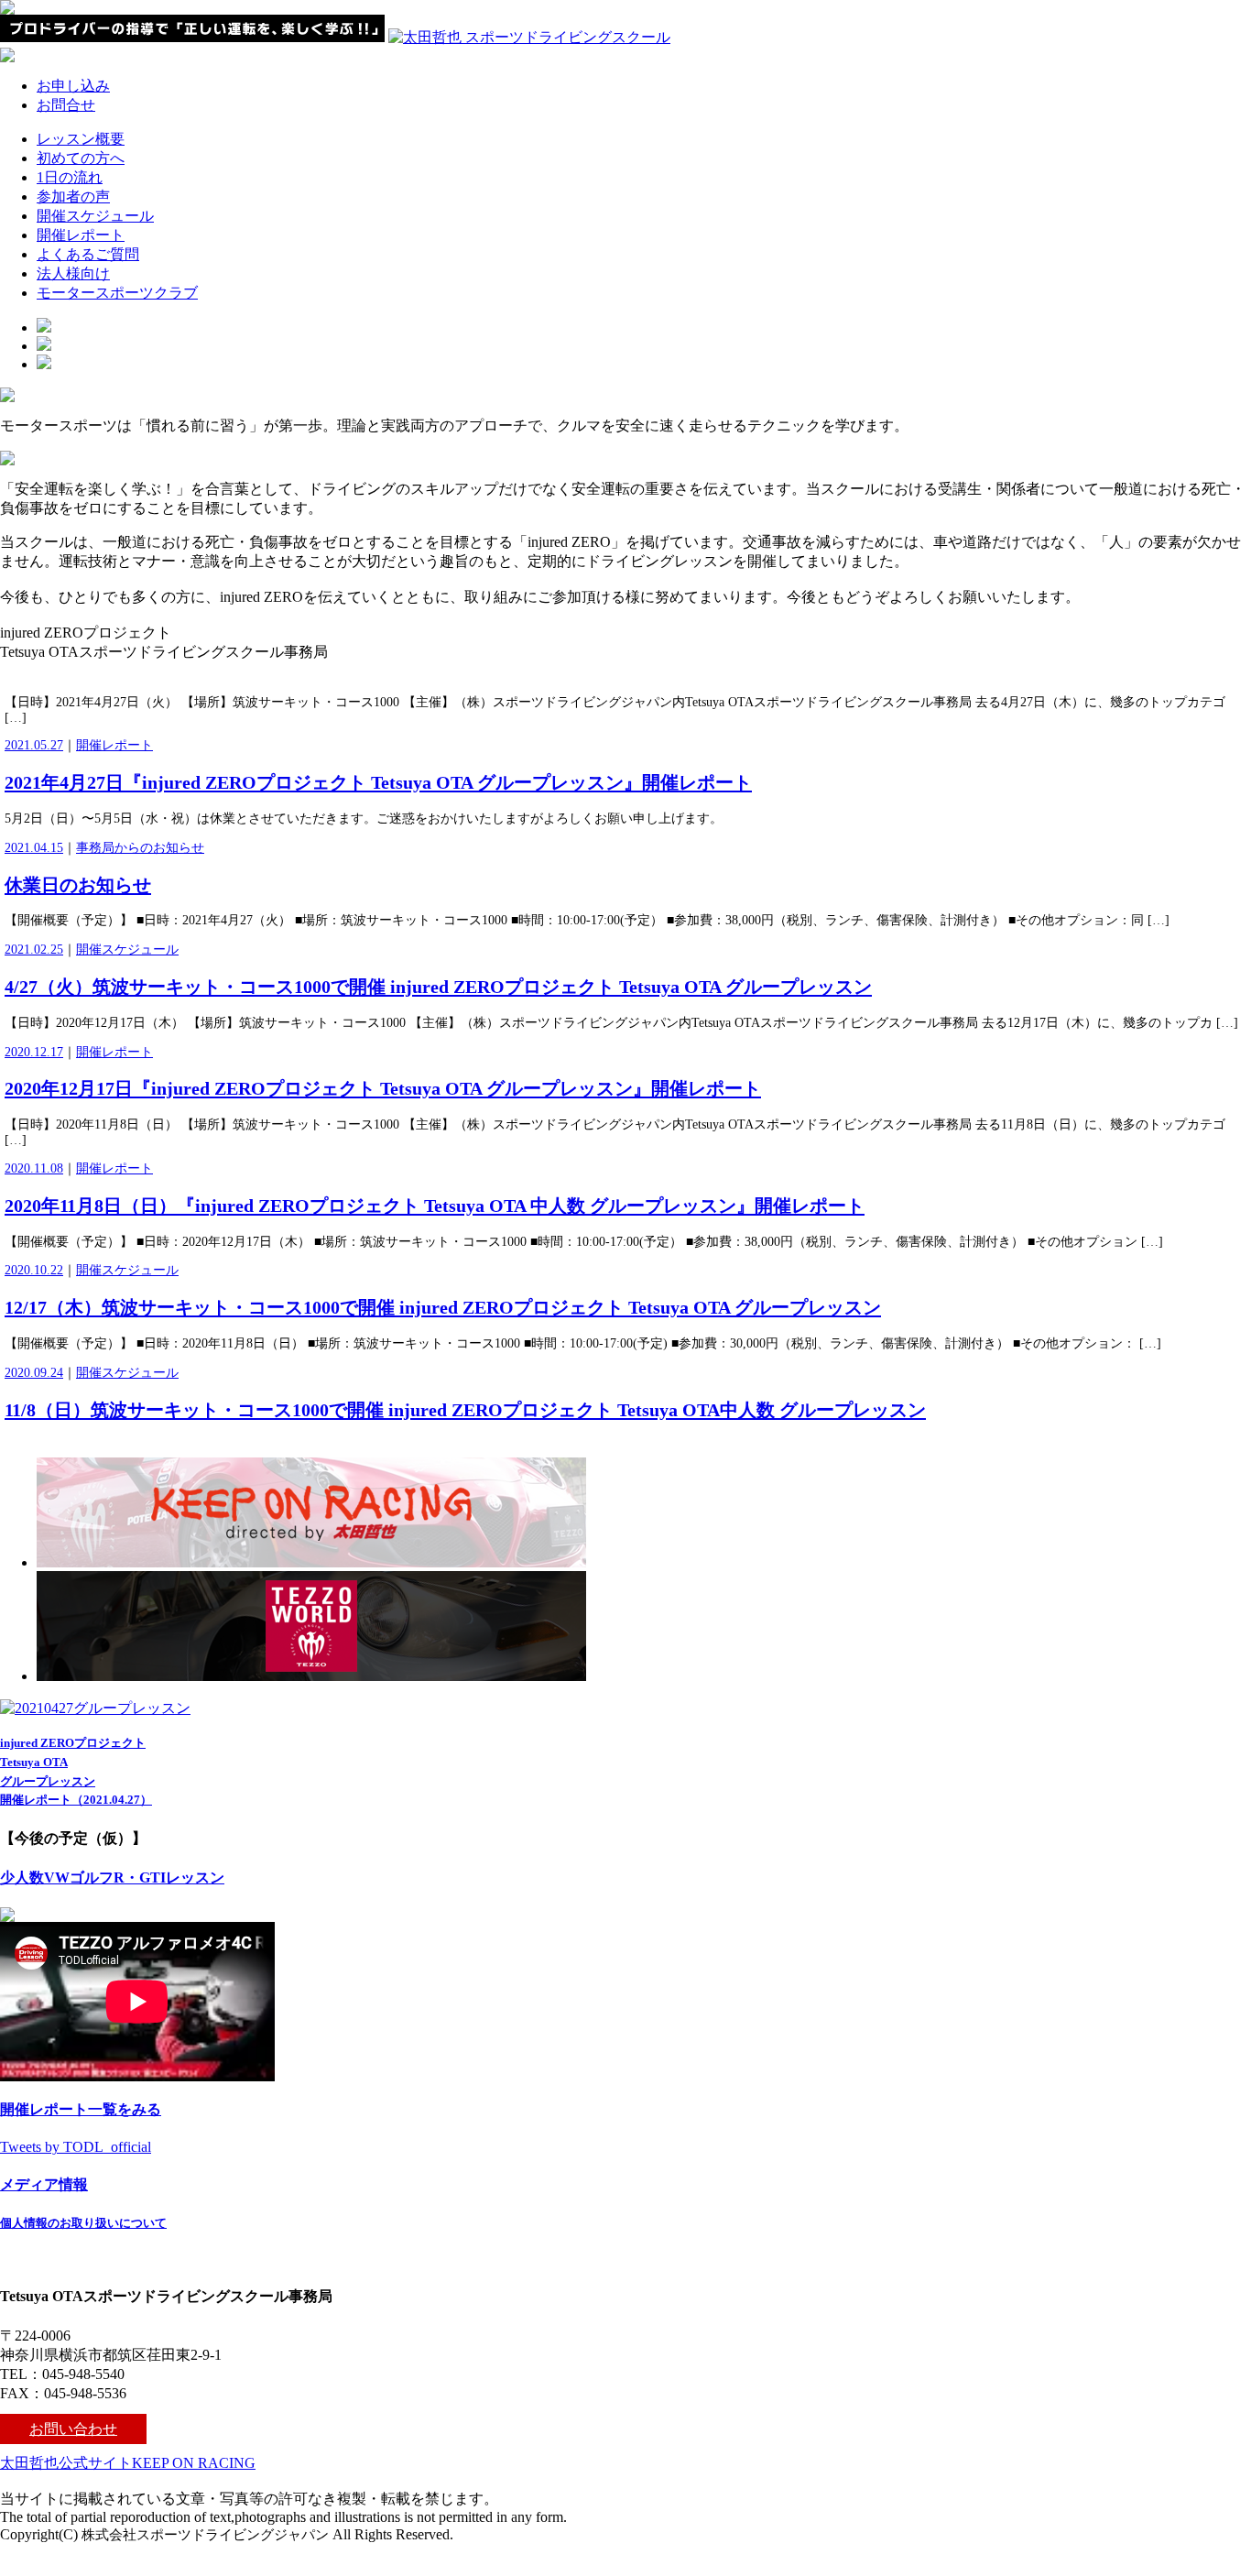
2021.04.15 (34, 848)
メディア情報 (44, 2184)
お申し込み (73, 86)
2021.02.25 (34, 950)
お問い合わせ (73, 2429)
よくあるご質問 (88, 254)
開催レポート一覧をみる (81, 2109)
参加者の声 (73, 196)
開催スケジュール (95, 216)
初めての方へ (81, 158)
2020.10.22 (34, 1270)
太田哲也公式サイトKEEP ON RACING (128, 2463)
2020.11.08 (34, 1168)
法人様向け (73, 273)
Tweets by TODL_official (76, 2147)
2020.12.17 (34, 1052)
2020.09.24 (34, 1373)
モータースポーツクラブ (117, 293)
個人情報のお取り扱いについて (83, 2223)
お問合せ (66, 105)
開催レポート (81, 235)
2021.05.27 (34, 745)
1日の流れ (70, 177)
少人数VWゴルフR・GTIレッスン (112, 1877)
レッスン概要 (81, 139)
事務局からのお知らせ (140, 848)
